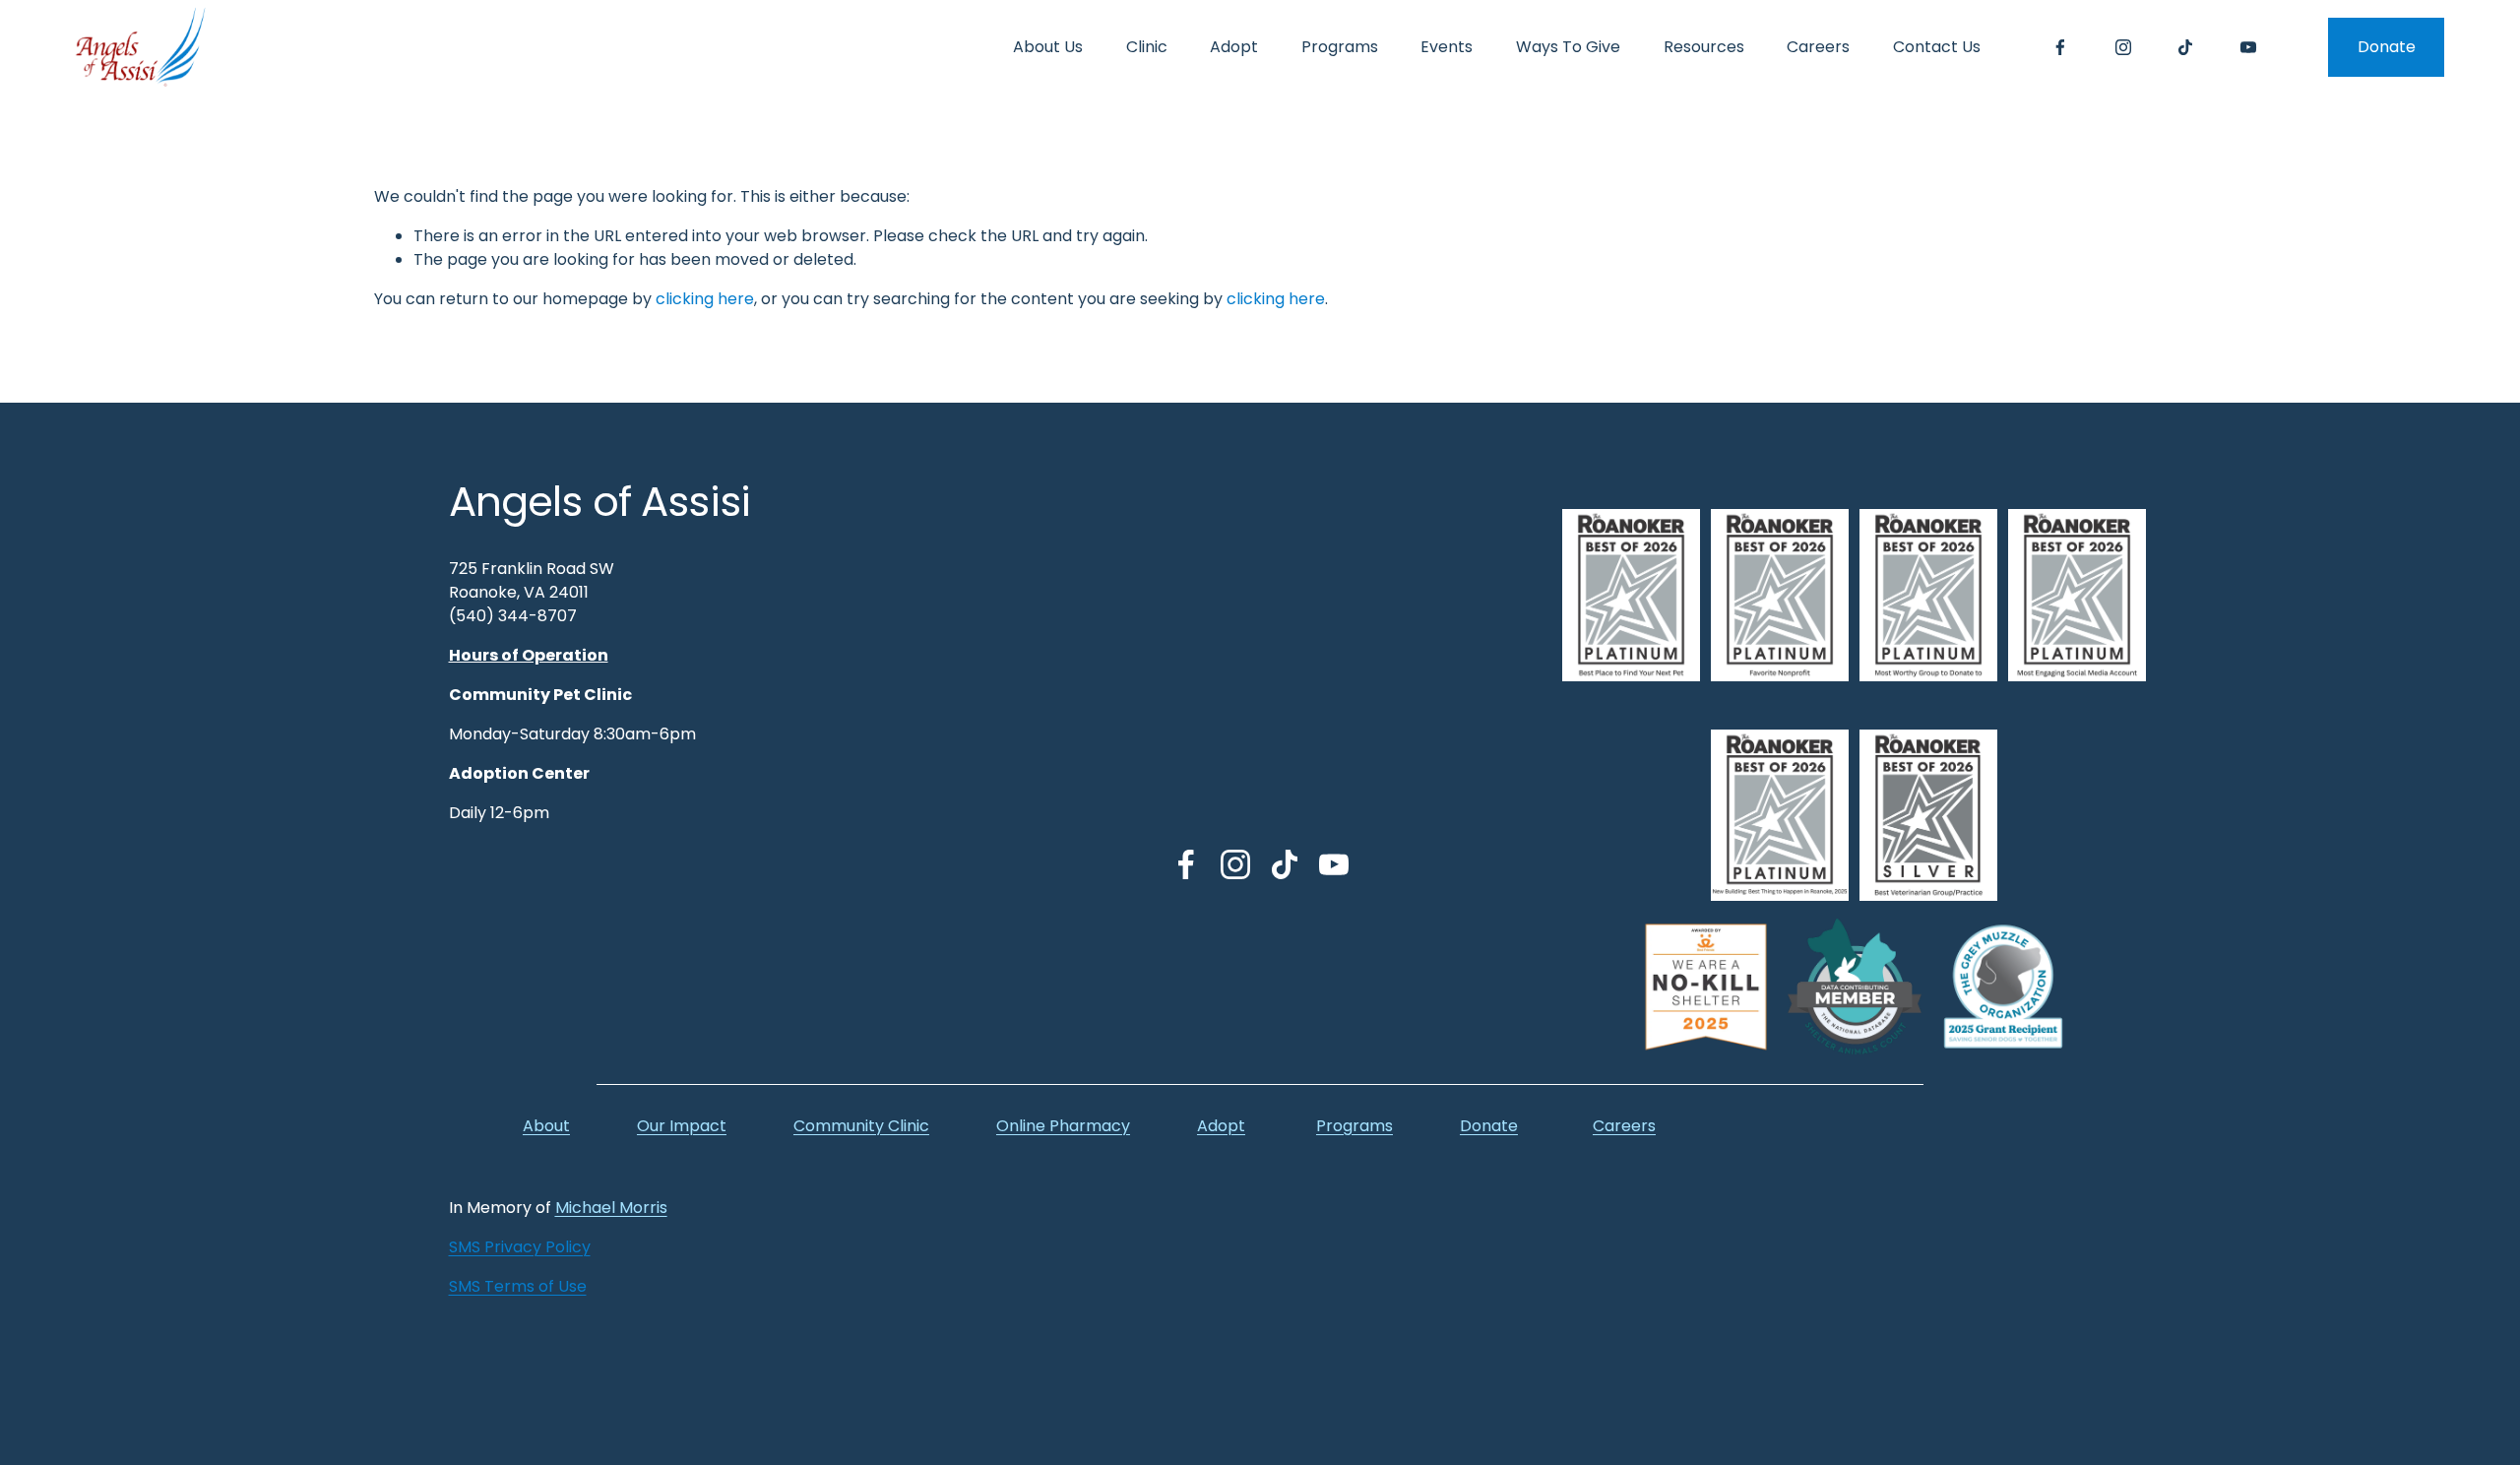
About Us (1048, 47)
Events (1447, 47)
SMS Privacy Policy (520, 1247)
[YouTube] (2248, 47)
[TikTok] (2185, 47)
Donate (2387, 47)
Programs (1340, 47)
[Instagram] (2123, 47)
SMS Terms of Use (518, 1286)
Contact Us (1937, 47)
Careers (1818, 47)
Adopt (1234, 47)
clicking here (705, 299)
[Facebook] (2060, 47)
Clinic (1147, 47)
